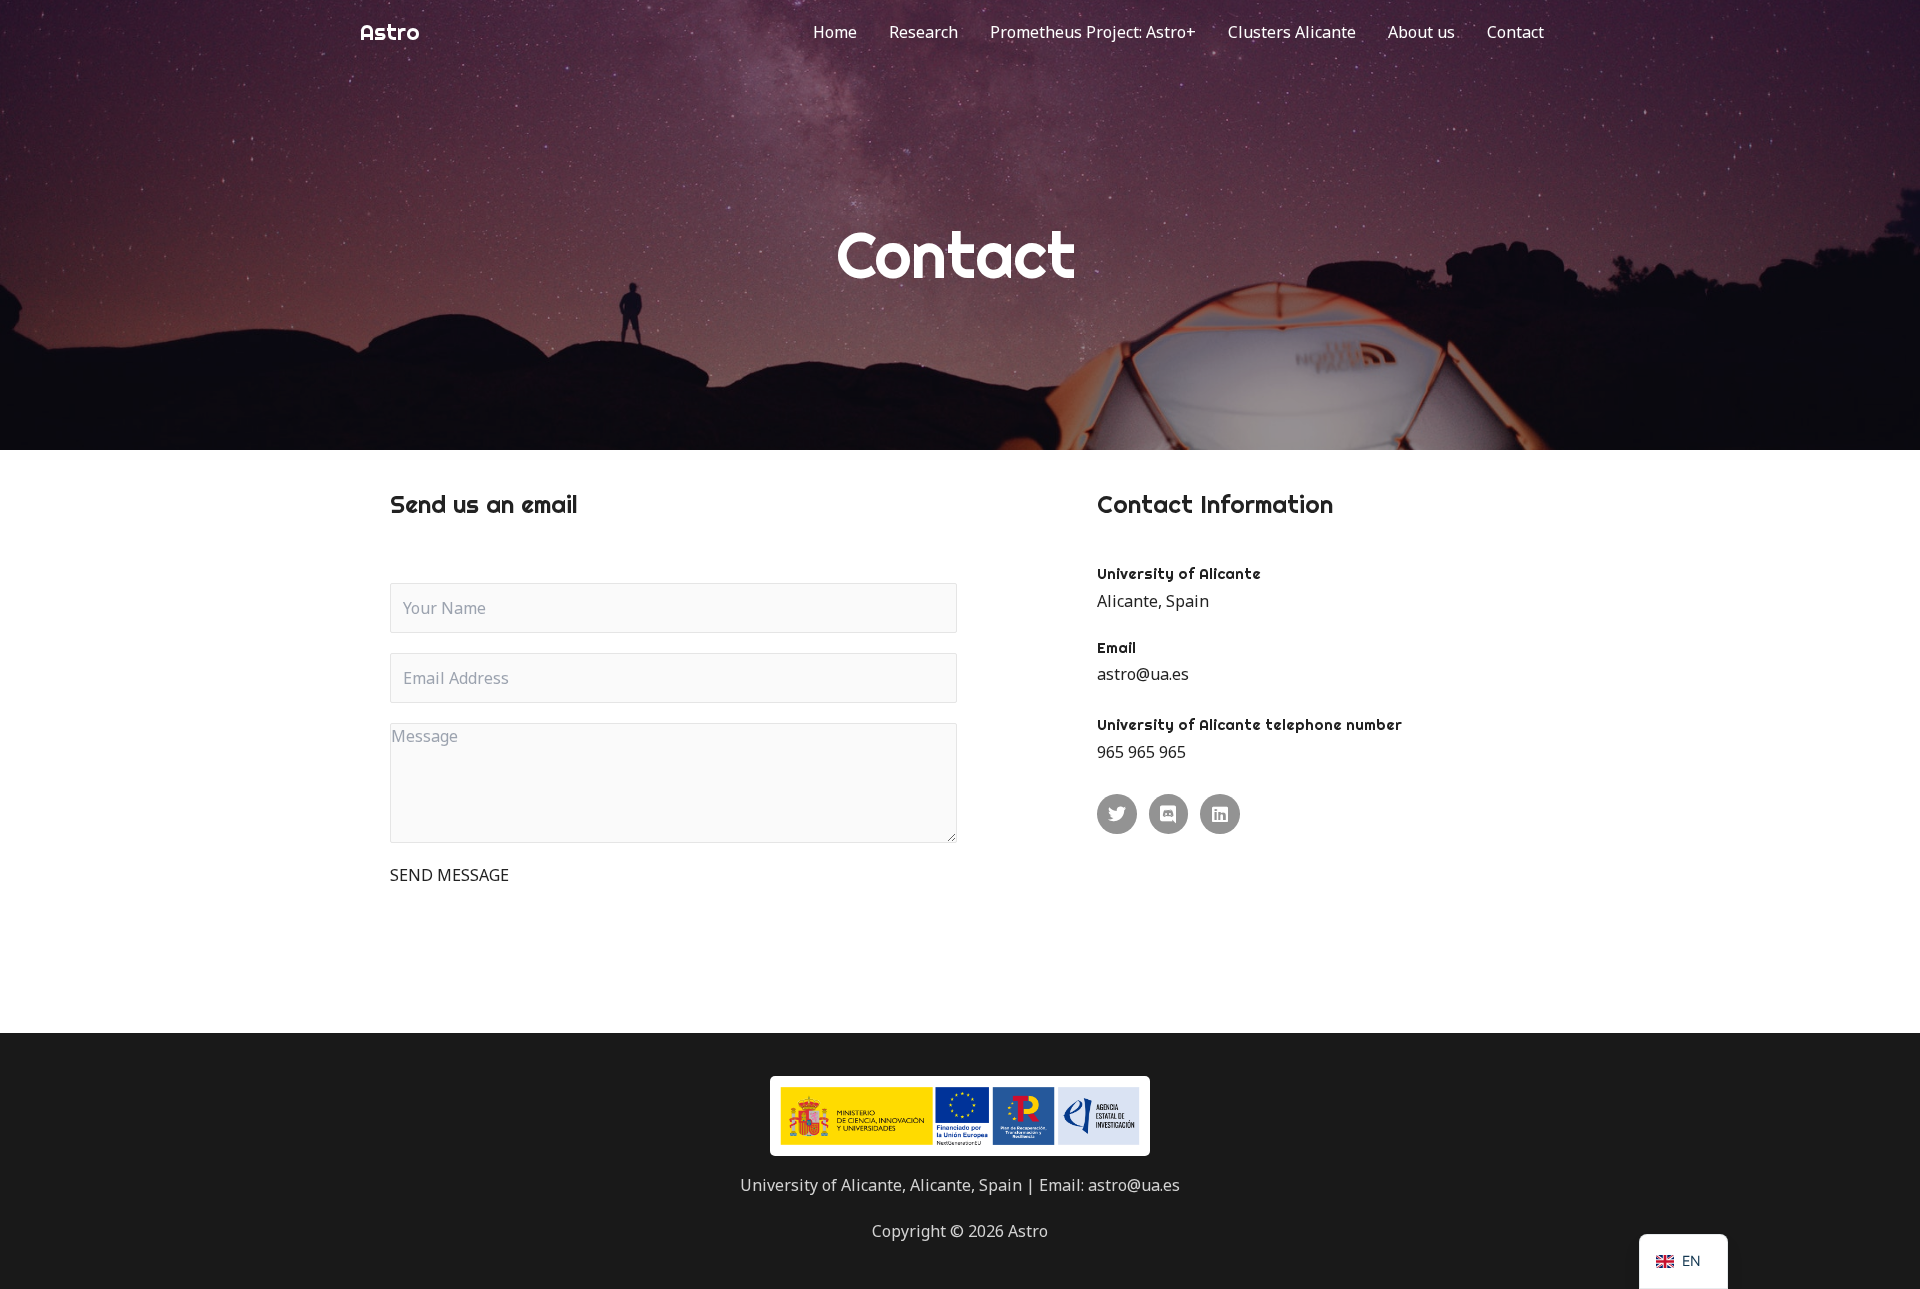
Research (923, 32)
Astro (389, 32)
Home (835, 32)
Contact (1515, 32)
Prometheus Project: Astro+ (1093, 32)
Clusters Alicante (1292, 32)
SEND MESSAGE (449, 875)
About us (1421, 32)
